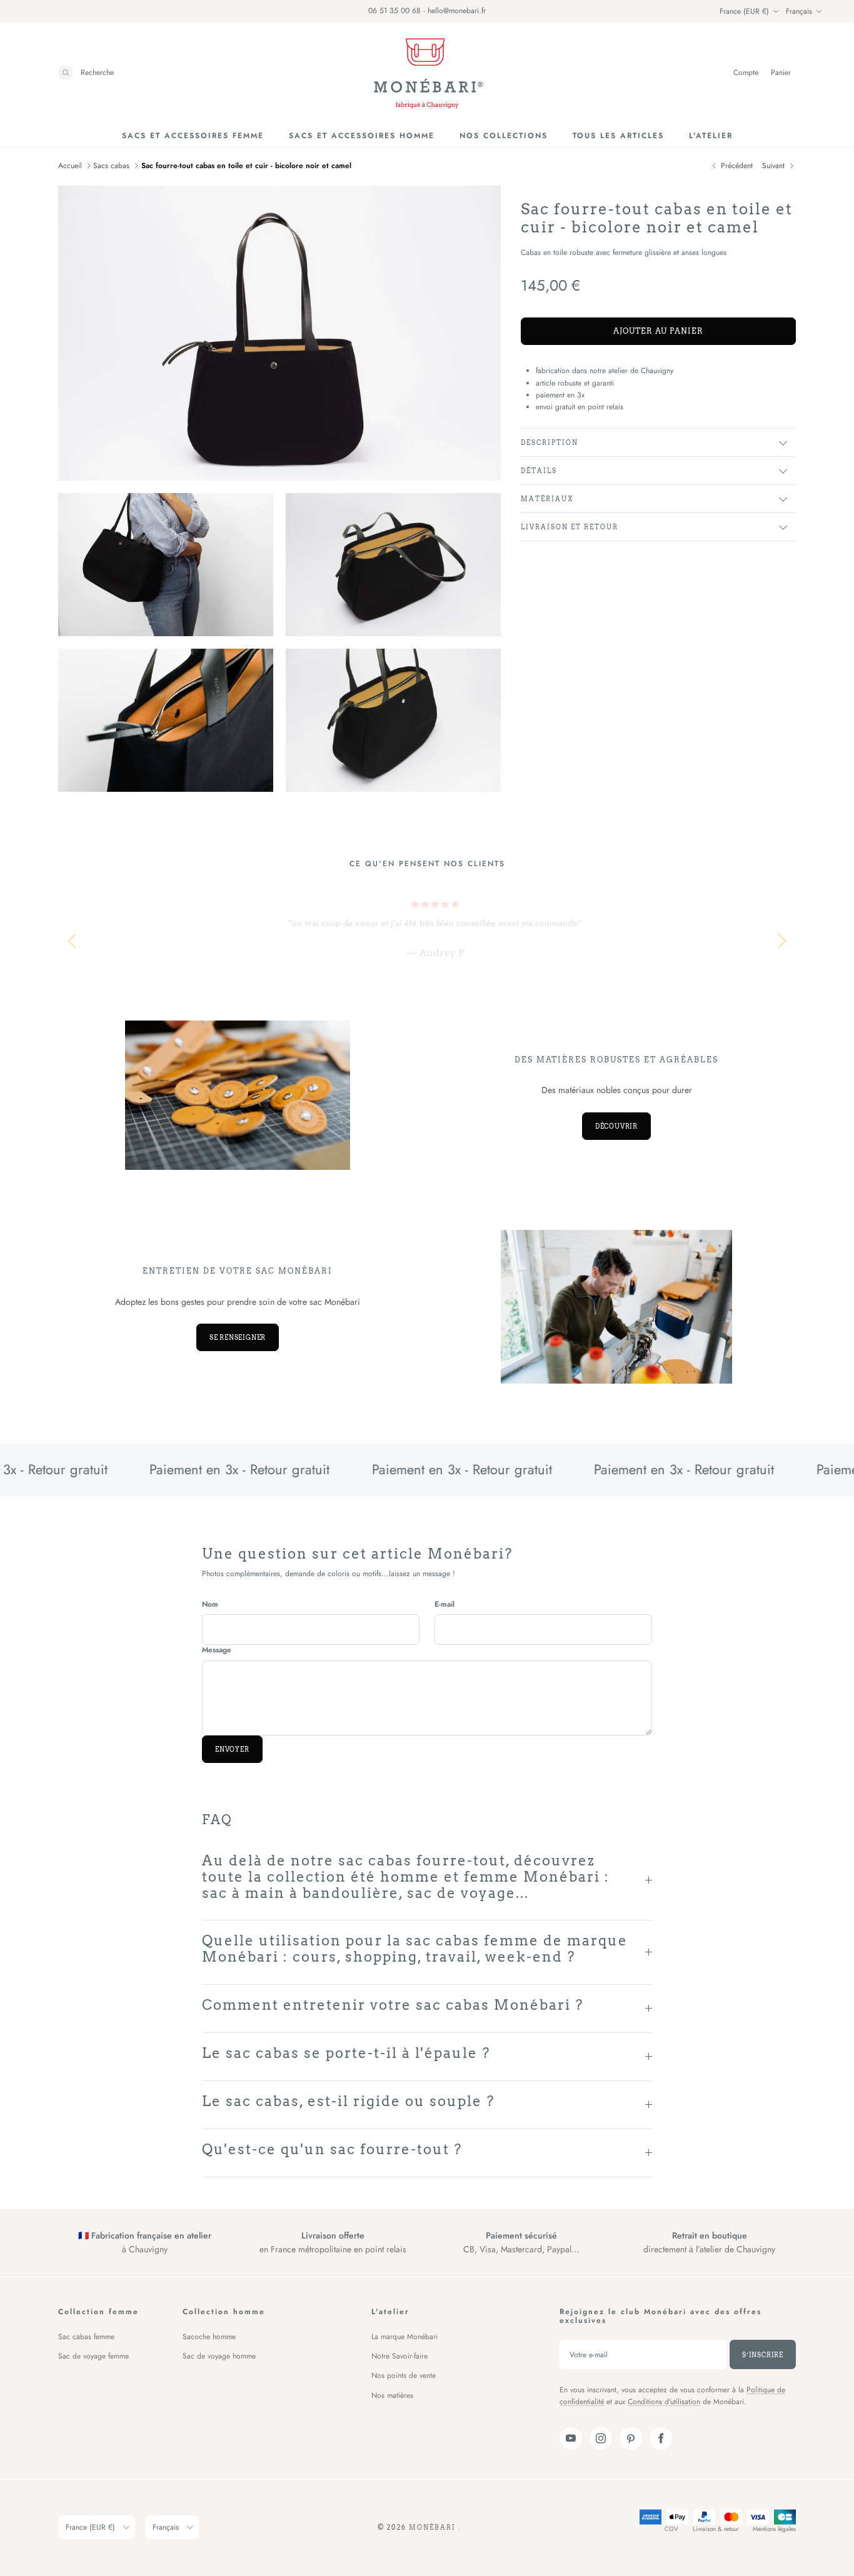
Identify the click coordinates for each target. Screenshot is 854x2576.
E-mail (445, 1605)
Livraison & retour (716, 2529)
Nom (210, 1605)
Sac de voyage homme (219, 2356)
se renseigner (238, 1337)
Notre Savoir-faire (399, 2356)
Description (550, 442)
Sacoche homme (209, 2337)
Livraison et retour (570, 527)
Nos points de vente (404, 2375)
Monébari (434, 2527)
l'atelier (711, 136)
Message (217, 1650)
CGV (671, 2529)
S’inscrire (763, 2355)
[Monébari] (427, 73)
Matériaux (547, 499)
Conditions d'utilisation (664, 2402)
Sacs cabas (111, 166)
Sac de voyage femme (93, 2356)
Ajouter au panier (658, 331)
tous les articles (618, 136)
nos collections (504, 136)
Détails (539, 471)
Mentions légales (774, 2529)
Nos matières (392, 2395)
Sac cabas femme (86, 2337)
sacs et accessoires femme (193, 136)
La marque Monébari (404, 2337)
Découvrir (616, 1126)
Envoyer (232, 1749)
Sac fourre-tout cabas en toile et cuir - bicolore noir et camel (246, 166)
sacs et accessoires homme (362, 136)
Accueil (70, 166)
